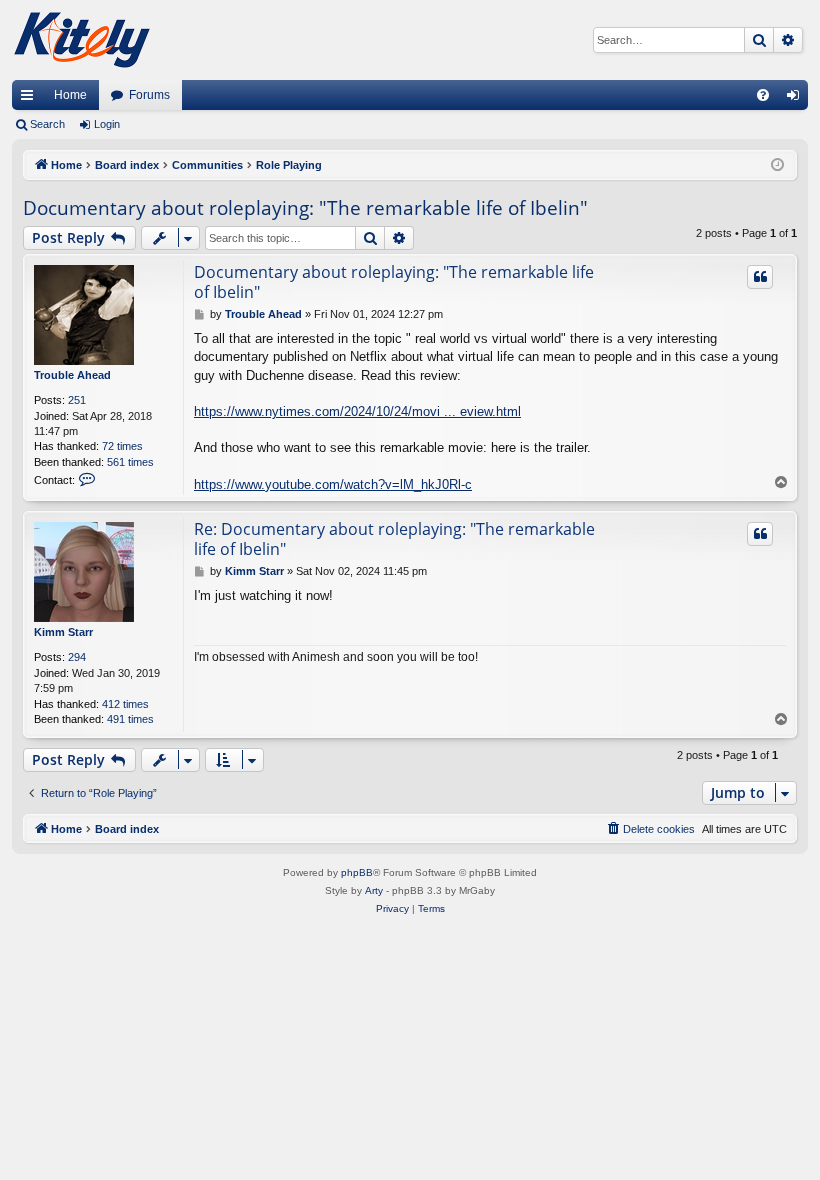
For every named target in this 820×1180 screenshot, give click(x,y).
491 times (130, 719)
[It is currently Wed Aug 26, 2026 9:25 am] (777, 165)
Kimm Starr (63, 632)
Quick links (31, 99)
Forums (149, 95)
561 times (130, 462)
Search (47, 124)
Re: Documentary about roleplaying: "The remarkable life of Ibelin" (394, 539)
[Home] (82, 40)
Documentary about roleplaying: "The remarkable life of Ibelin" (305, 208)
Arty (374, 890)
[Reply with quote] (760, 277)
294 (77, 657)
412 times (125, 704)
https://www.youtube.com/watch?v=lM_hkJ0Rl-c (333, 484)
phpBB (357, 872)
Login (107, 124)
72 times (122, 446)
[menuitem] (763, 95)
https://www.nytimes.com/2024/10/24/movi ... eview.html (357, 411)
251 (77, 400)
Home (70, 95)
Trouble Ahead (72, 375)
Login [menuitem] (797, 99)
